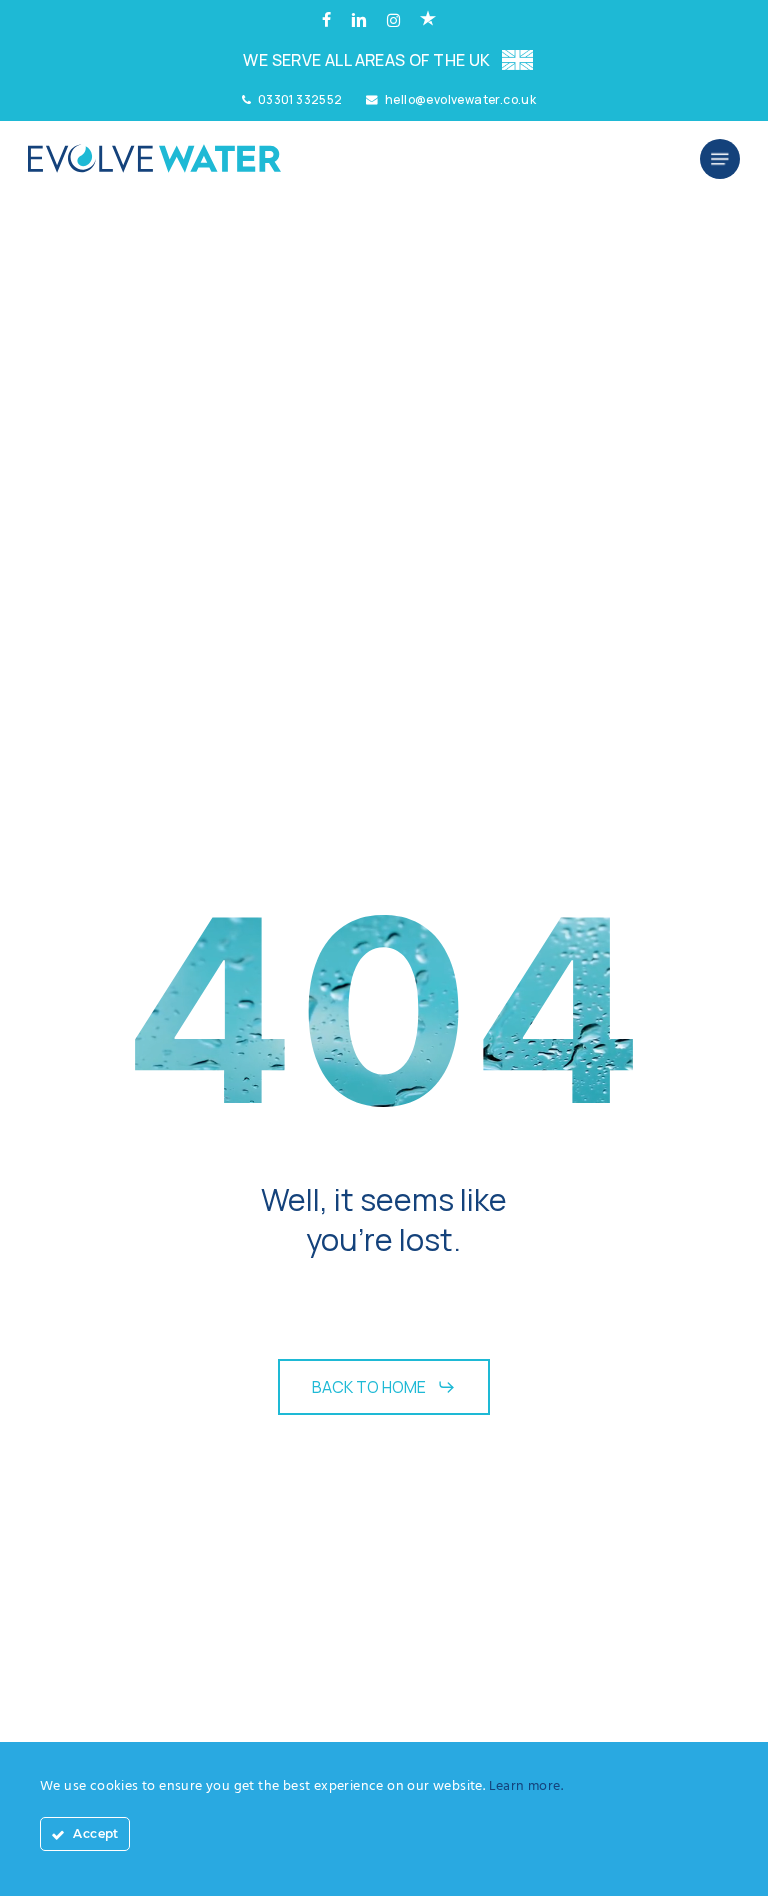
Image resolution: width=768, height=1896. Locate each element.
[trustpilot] (428, 20)
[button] (720, 159)
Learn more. (526, 1786)
